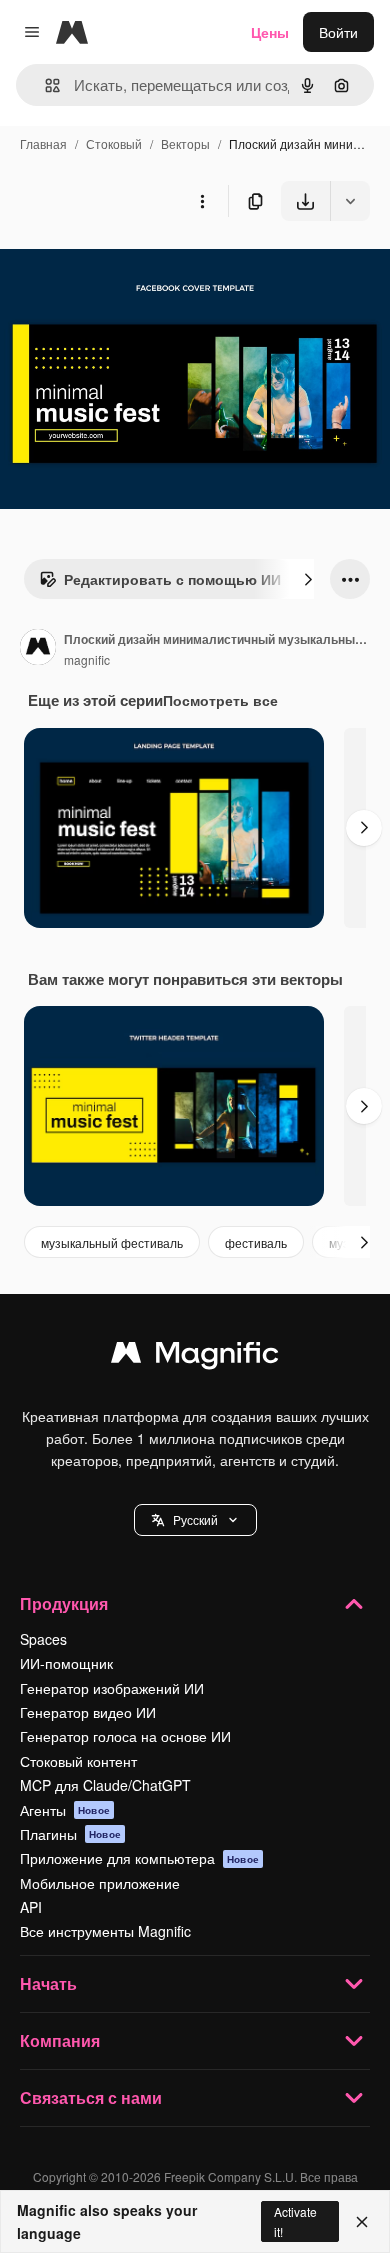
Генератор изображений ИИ (112, 1688)
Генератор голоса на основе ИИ (125, 1736)
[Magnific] (195, 1357)
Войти (338, 32)
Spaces (43, 1639)
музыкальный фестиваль (112, 1242)
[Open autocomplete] (44, 85)
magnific (87, 659)
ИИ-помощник (66, 1663)
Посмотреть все (220, 700)
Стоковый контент (78, 1761)
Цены (270, 32)
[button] (195, 1520)
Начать (48, 1983)
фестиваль (256, 1242)
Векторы (185, 143)
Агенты (65, 1810)
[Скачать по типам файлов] (350, 201)
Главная (43, 143)
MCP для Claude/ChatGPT (105, 1785)
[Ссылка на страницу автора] (38, 649)
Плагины (70, 1834)
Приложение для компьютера (139, 1858)
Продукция (64, 1603)
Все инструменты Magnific (105, 1931)
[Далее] (308, 579)
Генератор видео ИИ (88, 1712)
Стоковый (114, 143)
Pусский (195, 1519)
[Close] (362, 2222)
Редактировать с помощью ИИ (172, 579)
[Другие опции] (202, 201)
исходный (134, 267)
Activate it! (295, 2221)
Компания (60, 2040)
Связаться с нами (91, 2097)
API (31, 1907)
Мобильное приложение (100, 1883)
